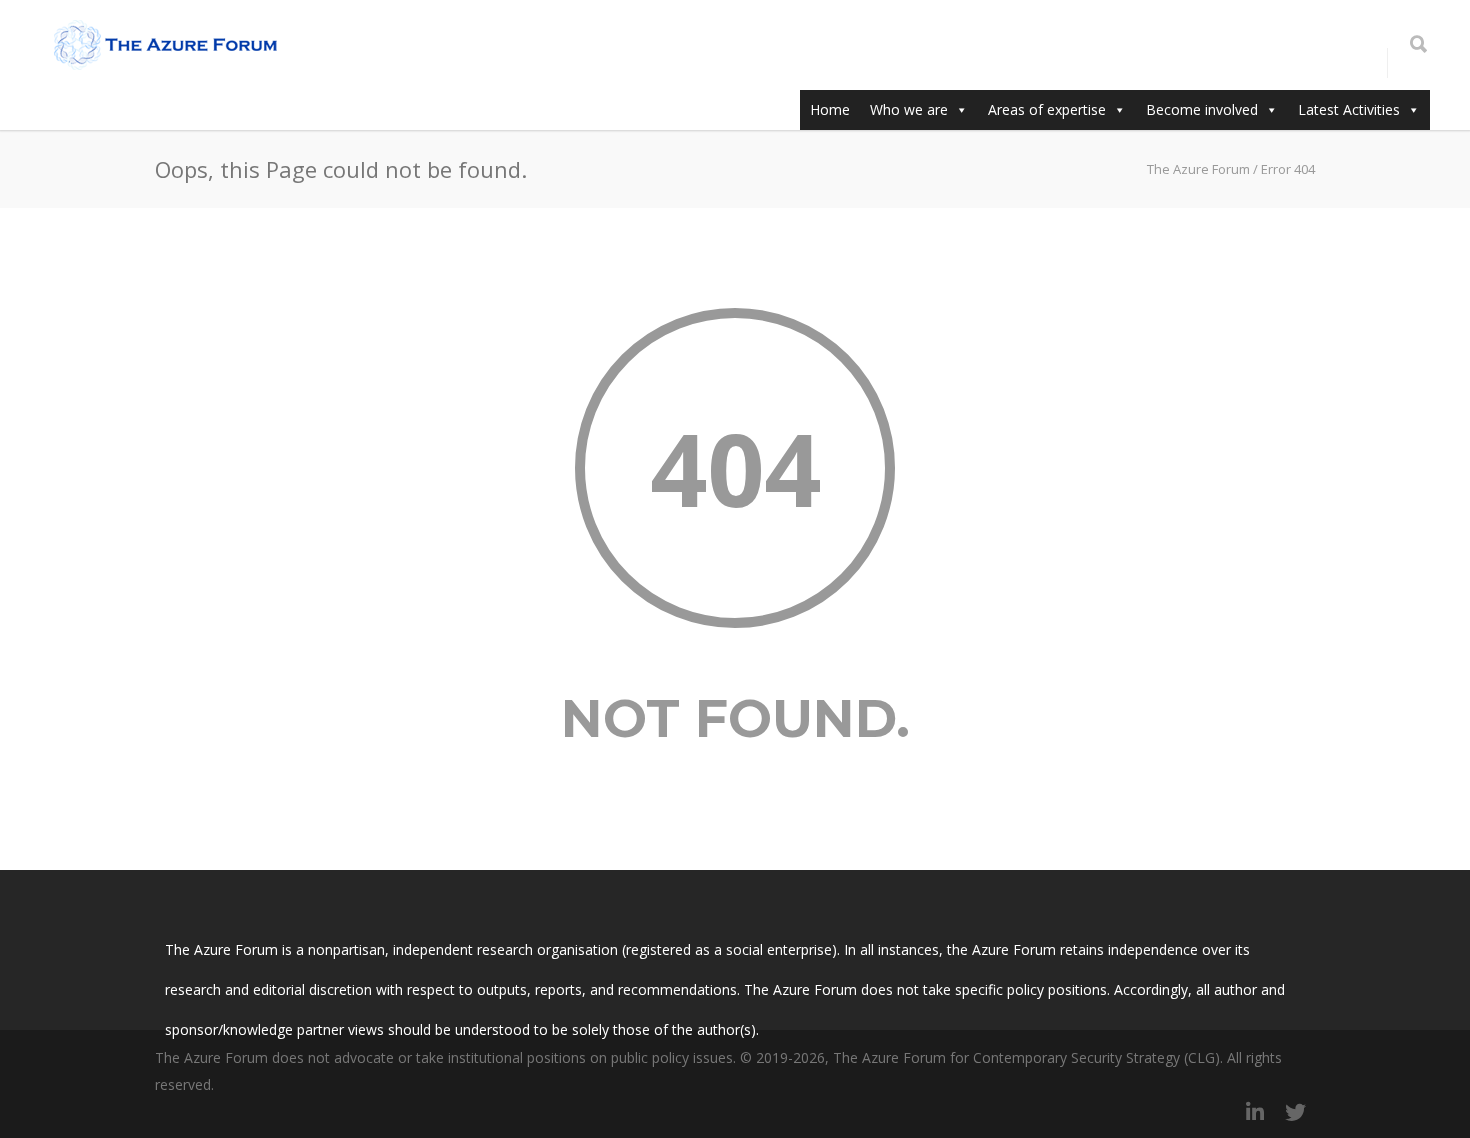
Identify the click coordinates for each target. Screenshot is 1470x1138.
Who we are (909, 109)
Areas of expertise (1047, 109)
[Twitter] (1295, 1112)
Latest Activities (1349, 109)
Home (830, 109)
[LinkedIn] (1255, 1112)
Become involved (1202, 109)
